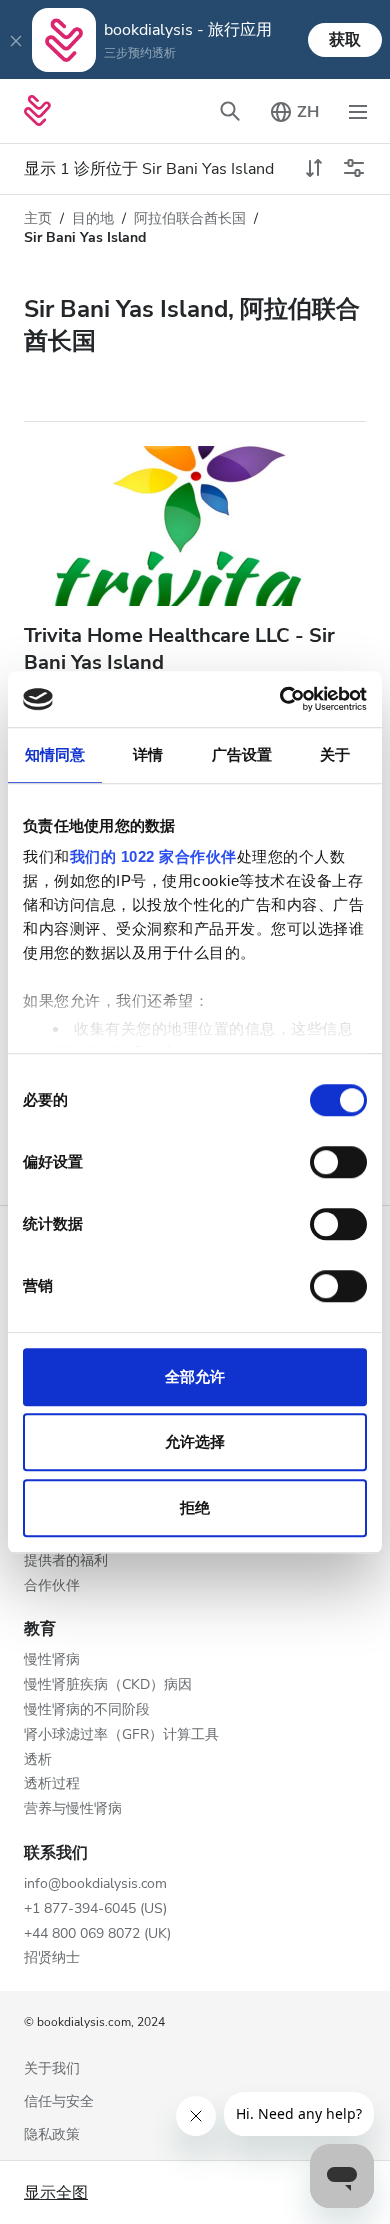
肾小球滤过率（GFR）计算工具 (121, 1735)
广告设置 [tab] (242, 754)
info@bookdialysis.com (95, 1884)
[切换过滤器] (354, 169)
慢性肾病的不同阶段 (87, 1710)
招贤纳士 (52, 1958)
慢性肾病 (52, 1660)
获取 (345, 40)
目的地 (93, 218)
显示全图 (56, 2193)
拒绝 (195, 1507)
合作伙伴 (52, 1586)
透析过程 (52, 1784)
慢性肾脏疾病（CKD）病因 (108, 1685)
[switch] (338, 1162)
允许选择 (195, 1441)
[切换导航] (358, 111)
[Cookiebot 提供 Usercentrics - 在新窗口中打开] (280, 699)
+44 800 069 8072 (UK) (97, 1934)
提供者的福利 (66, 1561)
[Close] (16, 40)
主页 (38, 218)
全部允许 (195, 1376)
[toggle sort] (314, 169)
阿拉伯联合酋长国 (190, 218)
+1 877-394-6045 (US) (95, 1909)
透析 (38, 1760)
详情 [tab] (148, 754)
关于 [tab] (335, 754)
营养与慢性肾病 (73, 1809)
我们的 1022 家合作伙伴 (153, 856)
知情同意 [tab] (55, 754)
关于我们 (52, 2069)
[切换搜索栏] (230, 111)
